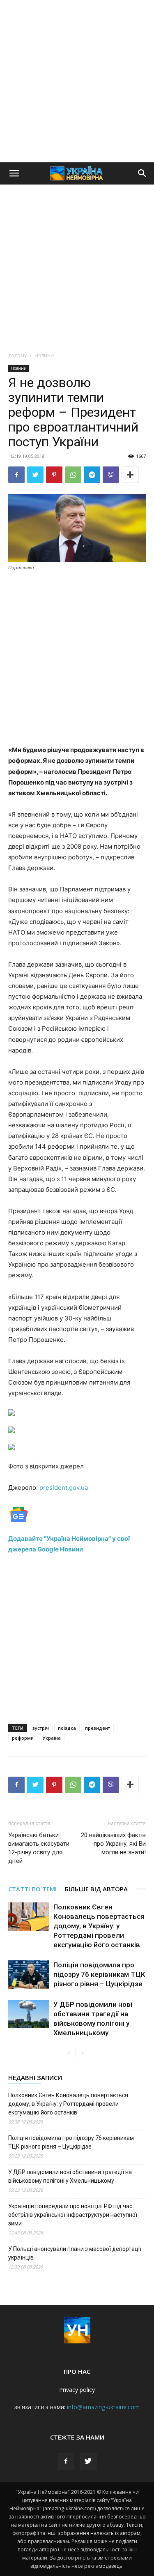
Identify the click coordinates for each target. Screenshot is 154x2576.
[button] (14, 173)
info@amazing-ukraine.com (103, 2407)
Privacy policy (77, 2390)
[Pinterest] (54, 475)
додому (17, 355)
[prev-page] (69, 2053)
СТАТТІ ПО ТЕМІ (32, 1889)
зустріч (41, 1728)
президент (98, 1728)
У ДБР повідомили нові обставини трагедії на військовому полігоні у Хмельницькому (70, 2176)
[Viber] (111, 475)
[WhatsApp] (73, 475)
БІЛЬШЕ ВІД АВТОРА (96, 1889)
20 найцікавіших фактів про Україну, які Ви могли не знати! (113, 1844)
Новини (44, 355)
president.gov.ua (64, 1488)
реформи (23, 1738)
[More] (130, 475)
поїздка (67, 1728)
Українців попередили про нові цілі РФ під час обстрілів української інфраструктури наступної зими (73, 2215)
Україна (52, 1738)
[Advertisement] (77, 81)
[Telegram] (92, 475)
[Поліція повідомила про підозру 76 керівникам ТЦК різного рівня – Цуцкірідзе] (29, 1975)
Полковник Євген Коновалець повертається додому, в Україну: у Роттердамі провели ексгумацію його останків (99, 1926)
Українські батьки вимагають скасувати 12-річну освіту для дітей (39, 1848)
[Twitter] (35, 475)
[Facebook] (16, 475)
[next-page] (82, 2053)
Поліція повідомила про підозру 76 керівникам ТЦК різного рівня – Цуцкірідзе (99, 1974)
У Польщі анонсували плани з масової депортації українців (75, 2253)
